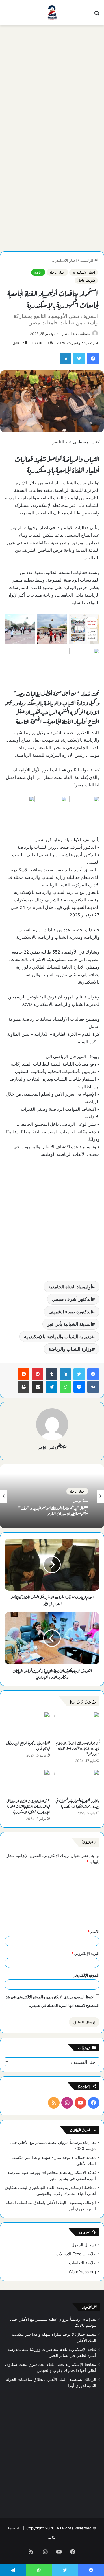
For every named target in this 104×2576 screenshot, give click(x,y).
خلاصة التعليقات (82, 2263)
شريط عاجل (86, 280)
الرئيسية (87, 260)
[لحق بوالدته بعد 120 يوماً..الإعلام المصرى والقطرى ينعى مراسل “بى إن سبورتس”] (77, 1724)
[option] (52, 1496)
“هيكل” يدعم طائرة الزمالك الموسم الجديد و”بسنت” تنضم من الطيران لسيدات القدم (53, 1510)
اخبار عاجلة (57, 272)
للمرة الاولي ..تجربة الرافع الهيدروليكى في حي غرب (28, 1745)
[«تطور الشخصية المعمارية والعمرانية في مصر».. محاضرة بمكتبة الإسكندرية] (77, 1782)
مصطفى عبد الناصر (76, 334)
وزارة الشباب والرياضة (70, 1349)
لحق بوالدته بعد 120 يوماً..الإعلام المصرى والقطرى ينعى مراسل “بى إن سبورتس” (78, 1748)
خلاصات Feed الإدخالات (76, 2254)
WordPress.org (82, 2272)
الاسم (93, 1932)
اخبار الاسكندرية (64, 260)
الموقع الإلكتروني (86, 1975)
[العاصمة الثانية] (52, 13)
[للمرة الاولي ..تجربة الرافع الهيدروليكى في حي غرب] (27, 1724)
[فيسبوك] (93, 1374)
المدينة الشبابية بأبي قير (69, 1324)
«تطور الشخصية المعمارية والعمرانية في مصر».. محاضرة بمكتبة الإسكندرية (78, 1803)
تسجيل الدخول (84, 2245)
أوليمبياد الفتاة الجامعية (70, 1287)
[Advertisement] (52, 83)
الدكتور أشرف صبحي (72, 1299)
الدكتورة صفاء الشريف (70, 1312)
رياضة (38, 272)
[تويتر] (79, 1374)
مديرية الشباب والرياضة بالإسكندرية (58, 1336)
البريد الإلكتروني (85, 1953)
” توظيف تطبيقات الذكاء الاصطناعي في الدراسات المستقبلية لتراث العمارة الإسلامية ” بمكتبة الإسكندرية (28, 1806)
